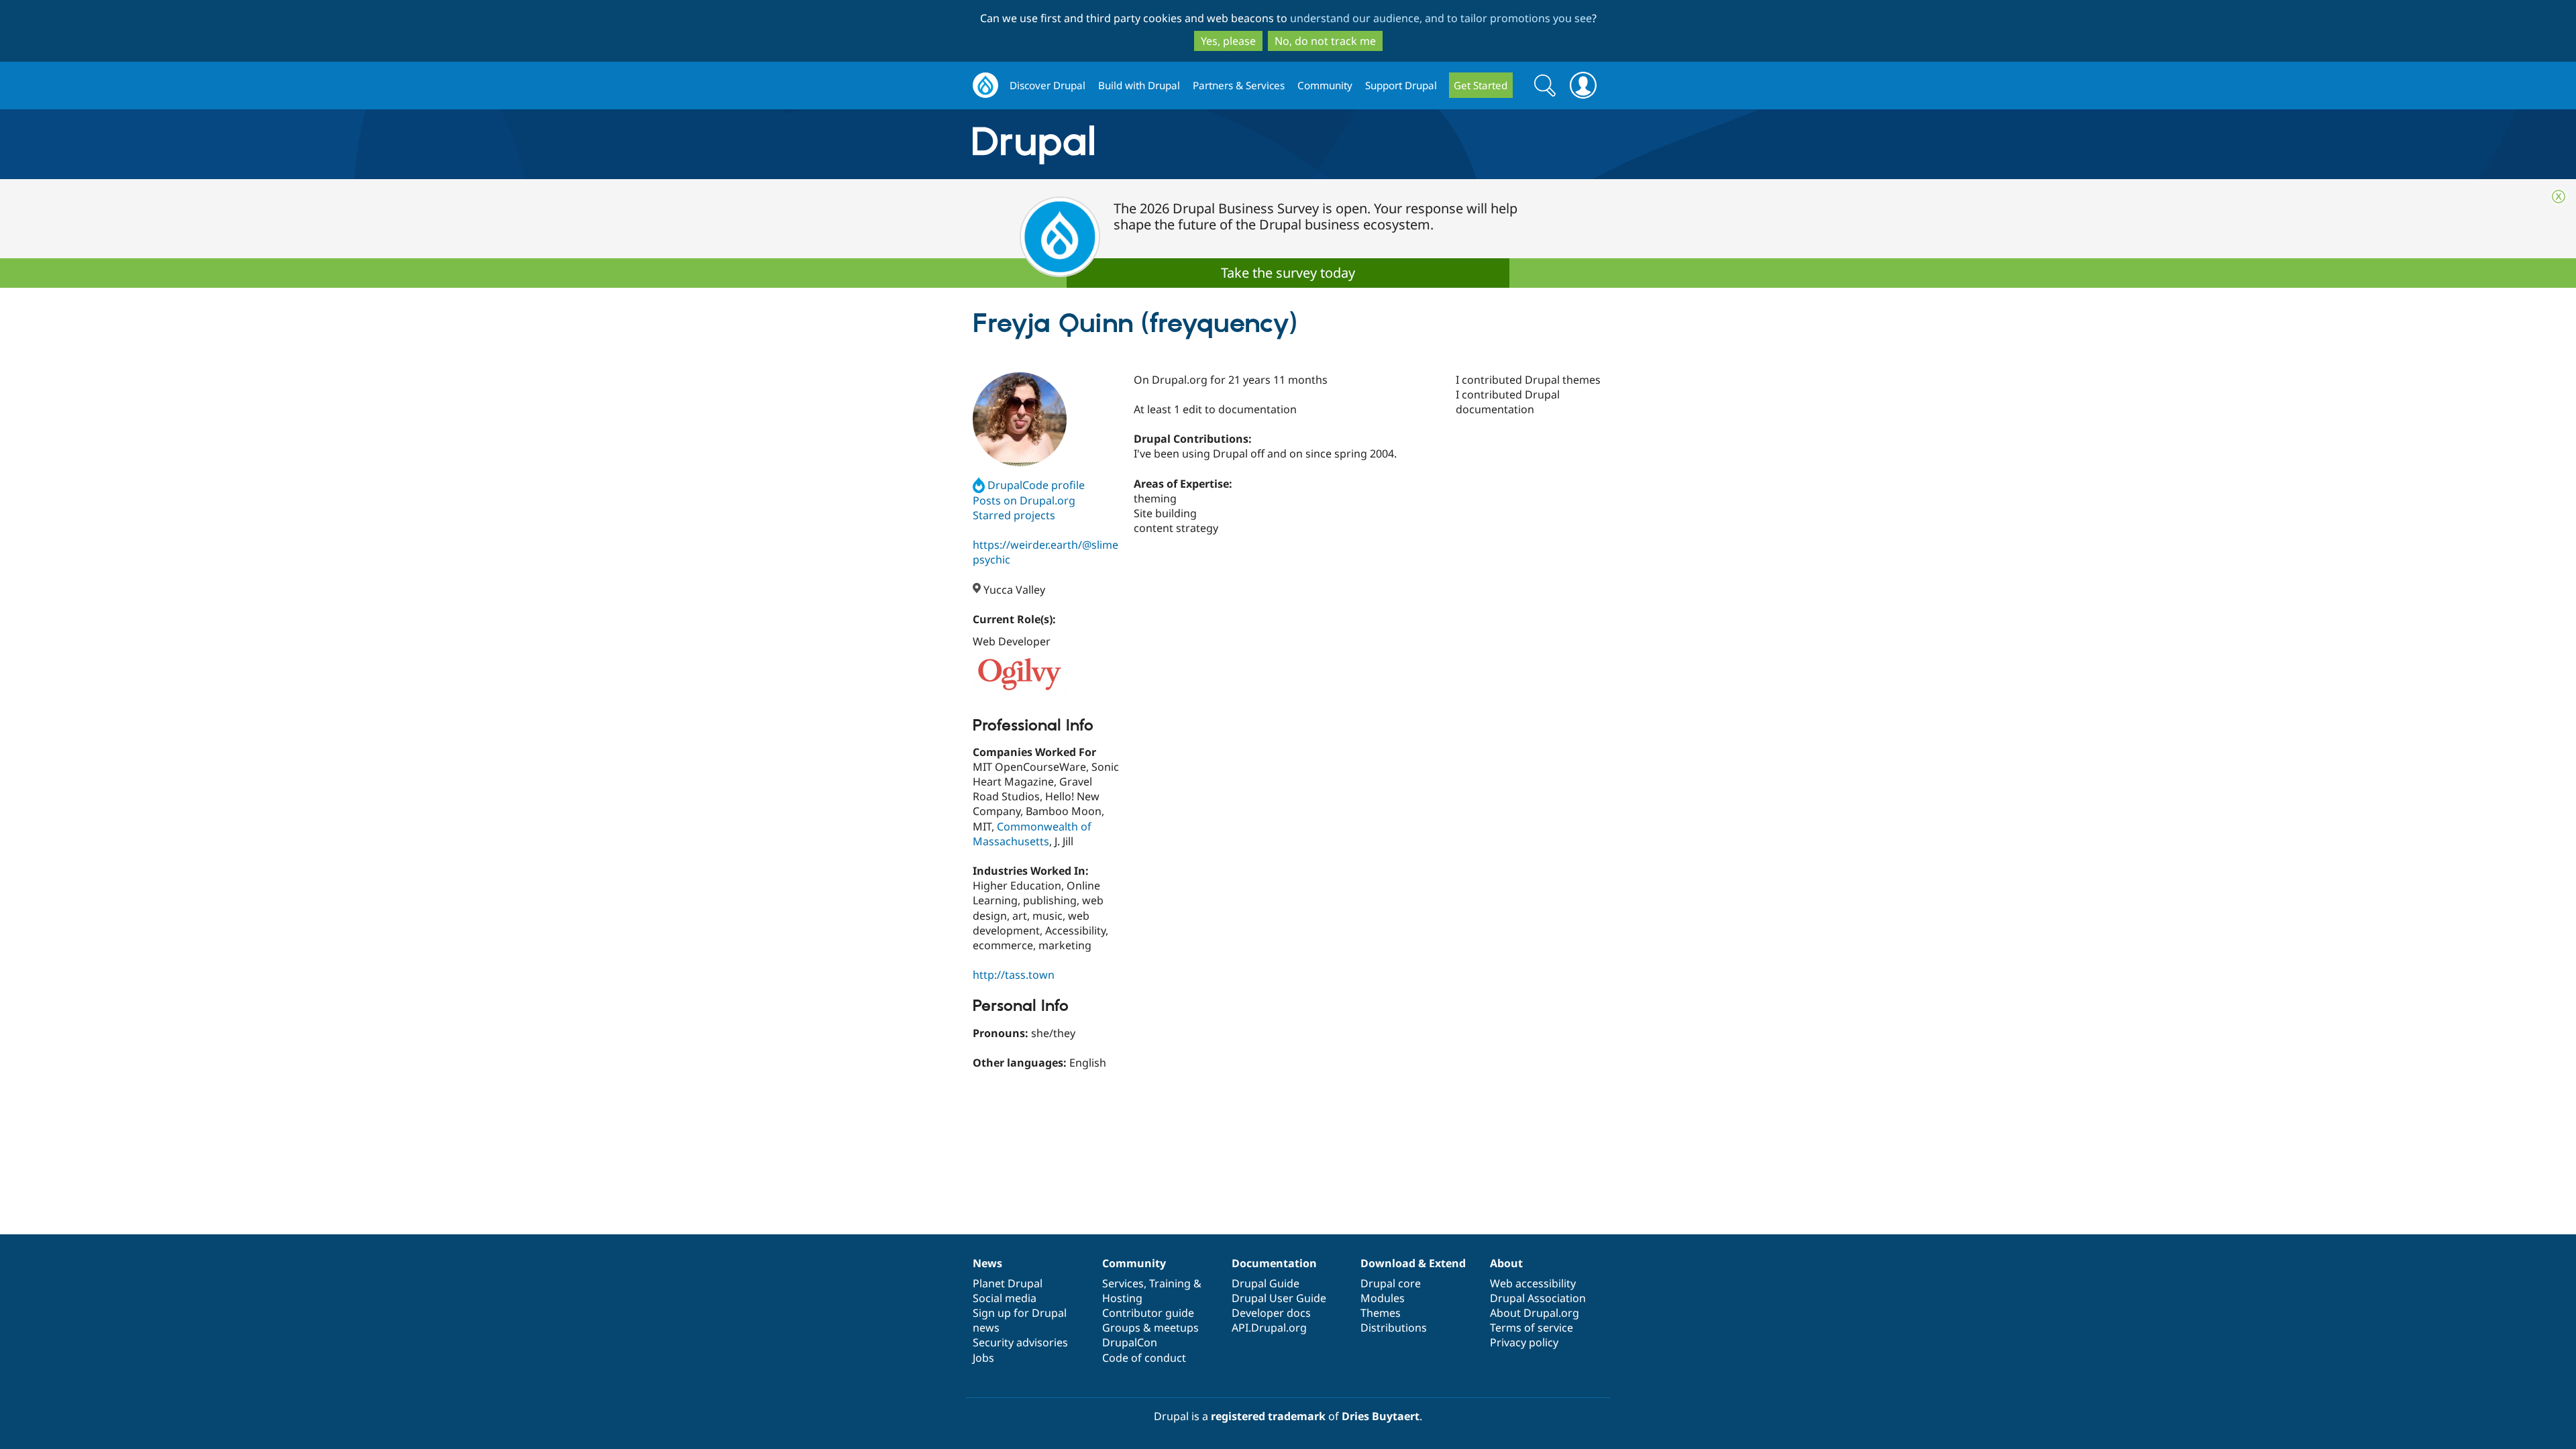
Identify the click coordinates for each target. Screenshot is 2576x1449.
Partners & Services (1239, 85)
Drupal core (1391, 1283)
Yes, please (1228, 41)
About (1506, 1263)
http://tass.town (1014, 975)
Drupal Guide (1266, 1283)
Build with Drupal (1139, 85)
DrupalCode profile (1036, 485)
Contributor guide (1148, 1313)
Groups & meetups (1150, 1328)
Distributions (1394, 1328)
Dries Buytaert (1381, 1416)
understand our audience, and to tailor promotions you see (1441, 18)
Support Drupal (1401, 85)
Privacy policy (1524, 1342)
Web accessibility (1533, 1283)
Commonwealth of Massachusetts (1032, 834)
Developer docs (1271, 1313)
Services (1123, 1283)
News (987, 1263)
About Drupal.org (1535, 1313)
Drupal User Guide (1279, 1298)
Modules (1383, 1298)
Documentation (1274, 1263)
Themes (1381, 1313)
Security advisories (1020, 1342)
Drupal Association (1538, 1298)
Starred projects (1014, 515)
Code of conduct (1144, 1358)
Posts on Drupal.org (1024, 500)
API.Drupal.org (1269, 1328)
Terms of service (1532, 1328)
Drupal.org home (985, 86)
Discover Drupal (1048, 85)
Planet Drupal (1008, 1283)
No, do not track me (1325, 41)
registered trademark (1268, 1416)
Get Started (1481, 85)
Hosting (1122, 1298)
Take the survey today (1288, 273)
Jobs (983, 1358)
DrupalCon (1130, 1342)
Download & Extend (1413, 1263)
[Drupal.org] (1153, 145)
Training (1170, 1283)
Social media (1005, 1298)
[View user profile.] (1020, 419)
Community (1325, 85)
